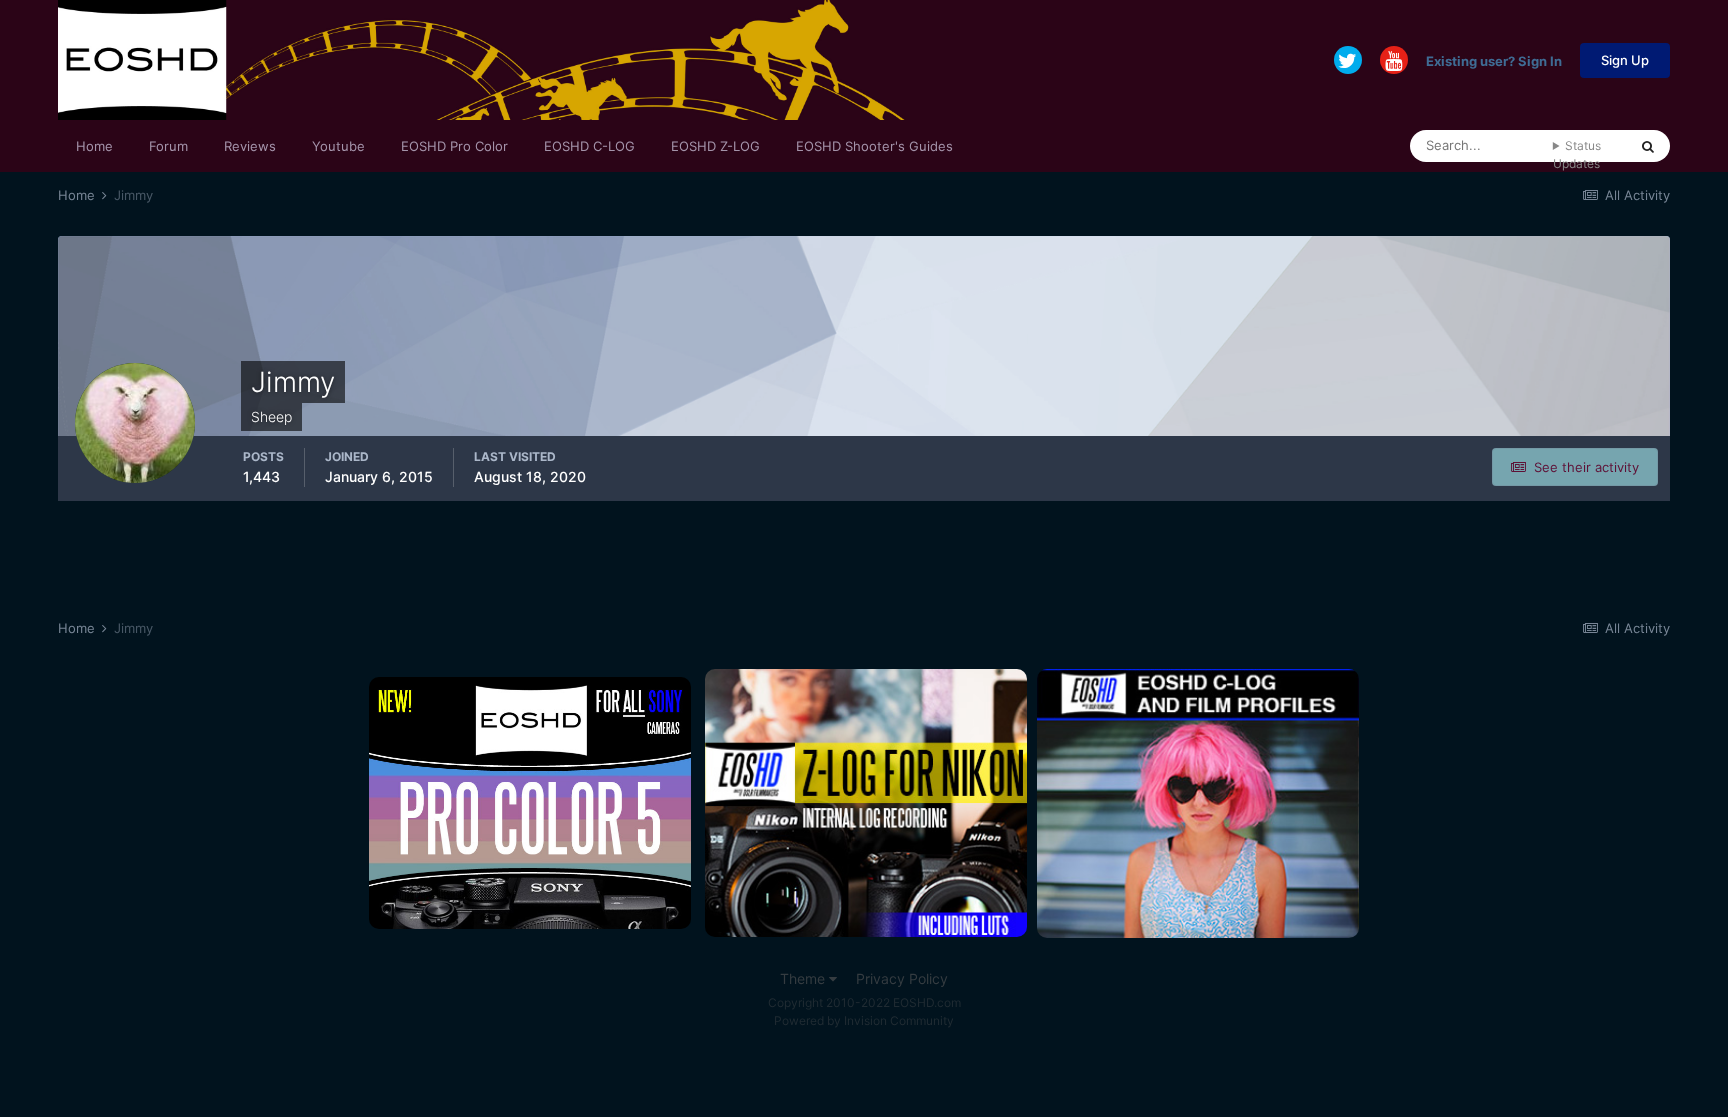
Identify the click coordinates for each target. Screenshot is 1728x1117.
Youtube (338, 146)
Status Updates (1577, 154)
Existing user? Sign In (1494, 60)
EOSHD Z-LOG (715, 146)
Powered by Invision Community (864, 1020)
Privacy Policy (902, 978)
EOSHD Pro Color (454, 146)
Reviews (250, 146)
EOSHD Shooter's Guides (874, 146)
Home (94, 146)
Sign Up (1625, 60)
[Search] (1648, 146)
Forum (168, 146)
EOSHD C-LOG (589, 146)
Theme (804, 978)
